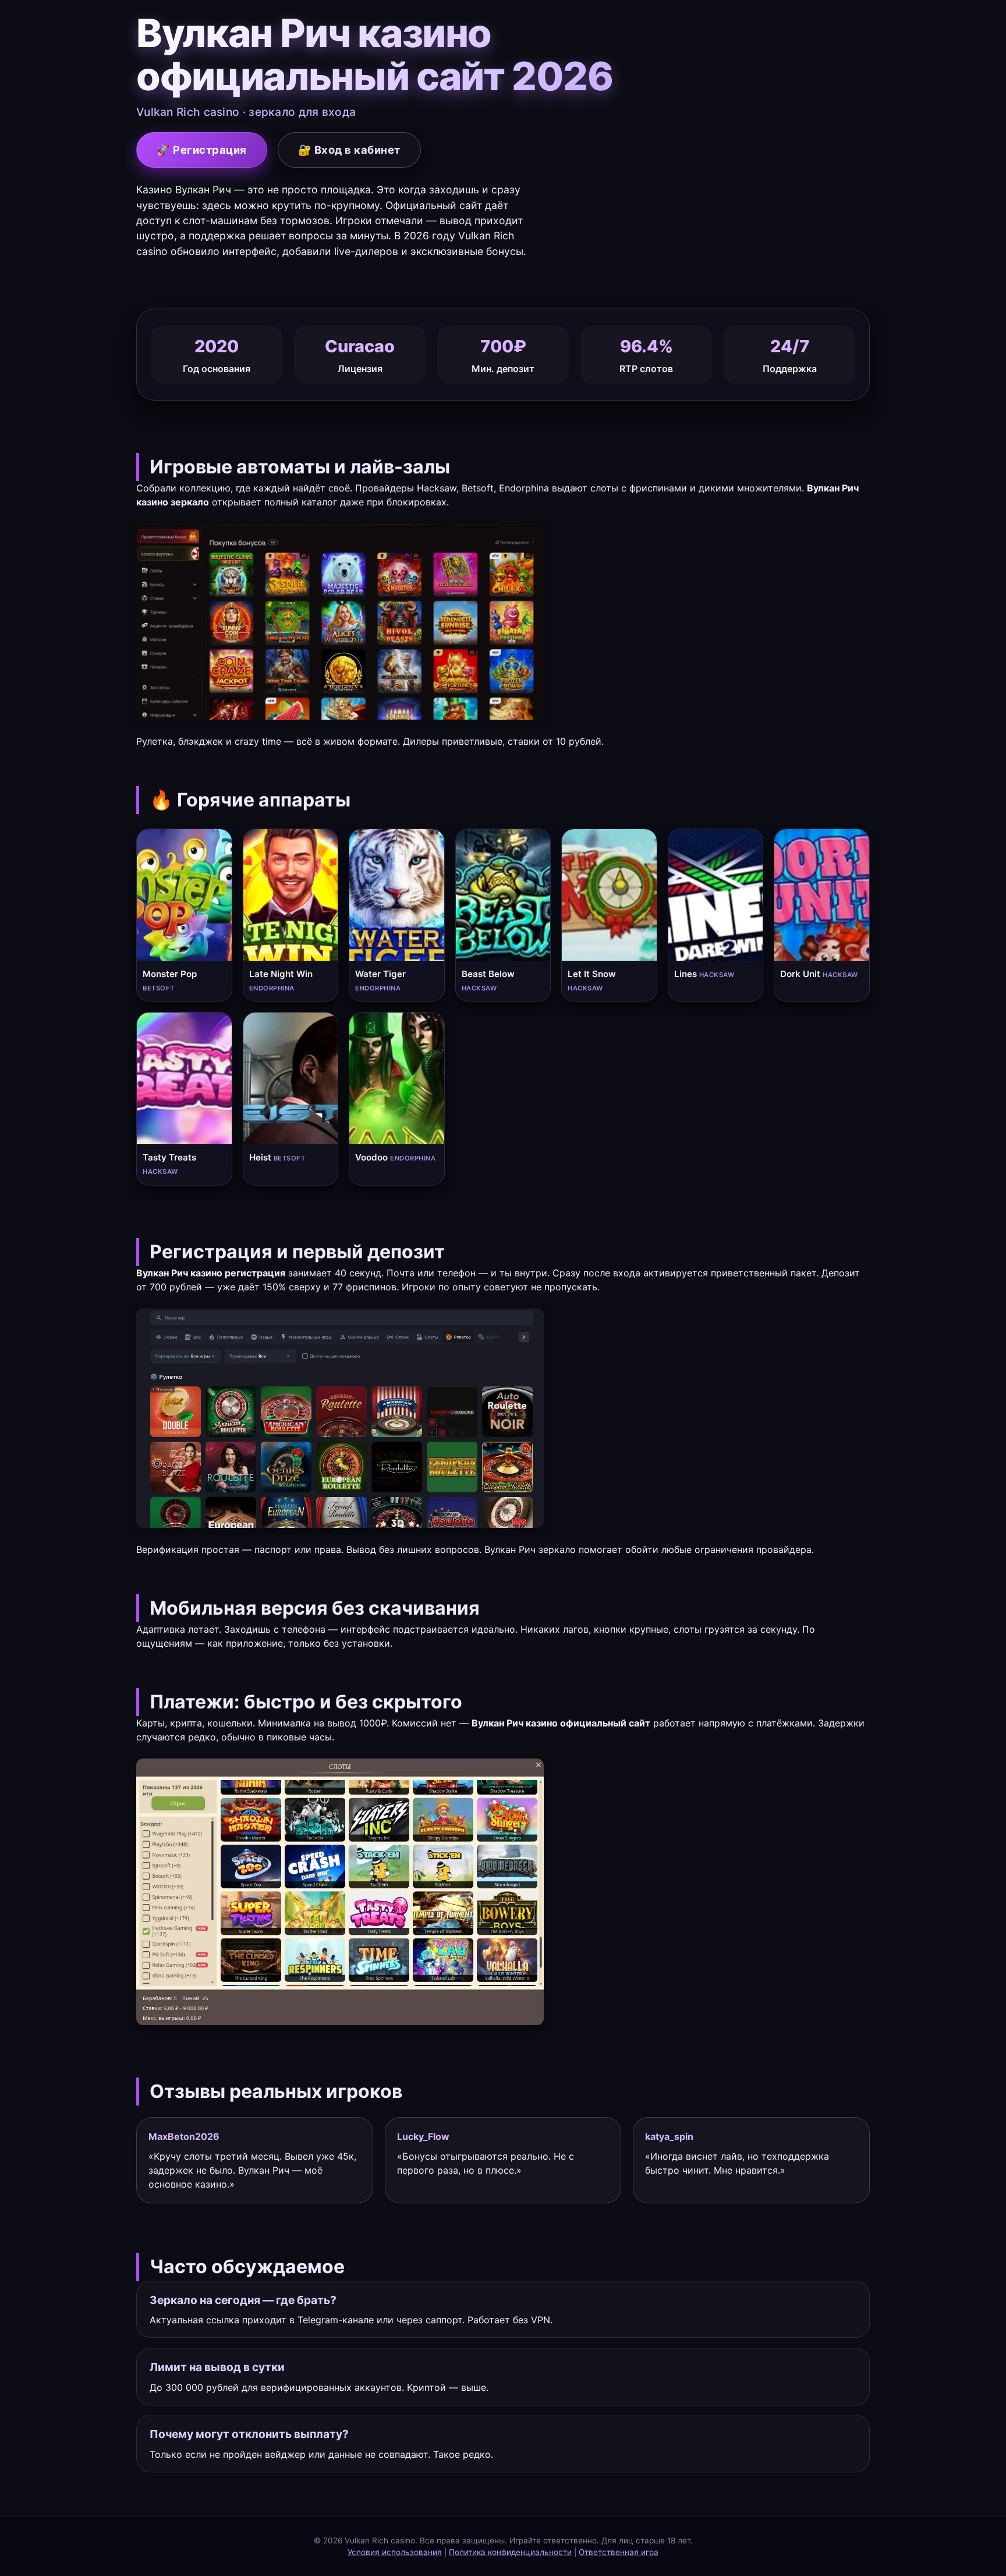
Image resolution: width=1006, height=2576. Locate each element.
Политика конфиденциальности (510, 2552)
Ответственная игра (619, 2552)
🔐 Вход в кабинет (349, 150)
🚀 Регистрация (202, 150)
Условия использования (395, 2552)
